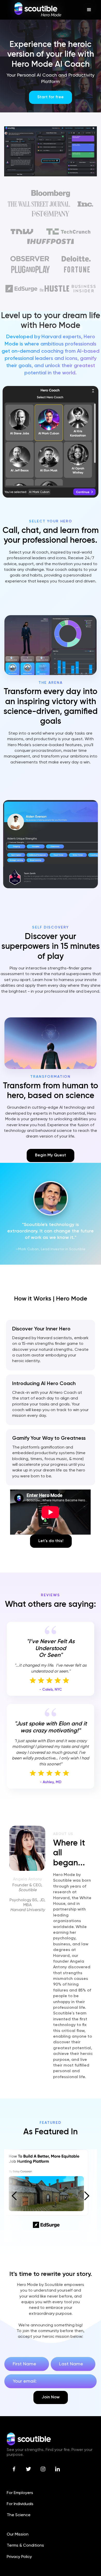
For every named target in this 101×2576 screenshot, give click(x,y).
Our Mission (18, 2534)
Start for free (51, 97)
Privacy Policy (19, 2557)
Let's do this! (51, 1541)
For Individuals (20, 2504)
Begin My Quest (51, 1155)
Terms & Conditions (25, 2546)
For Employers (20, 2493)
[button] (89, 10)
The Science (19, 2515)
